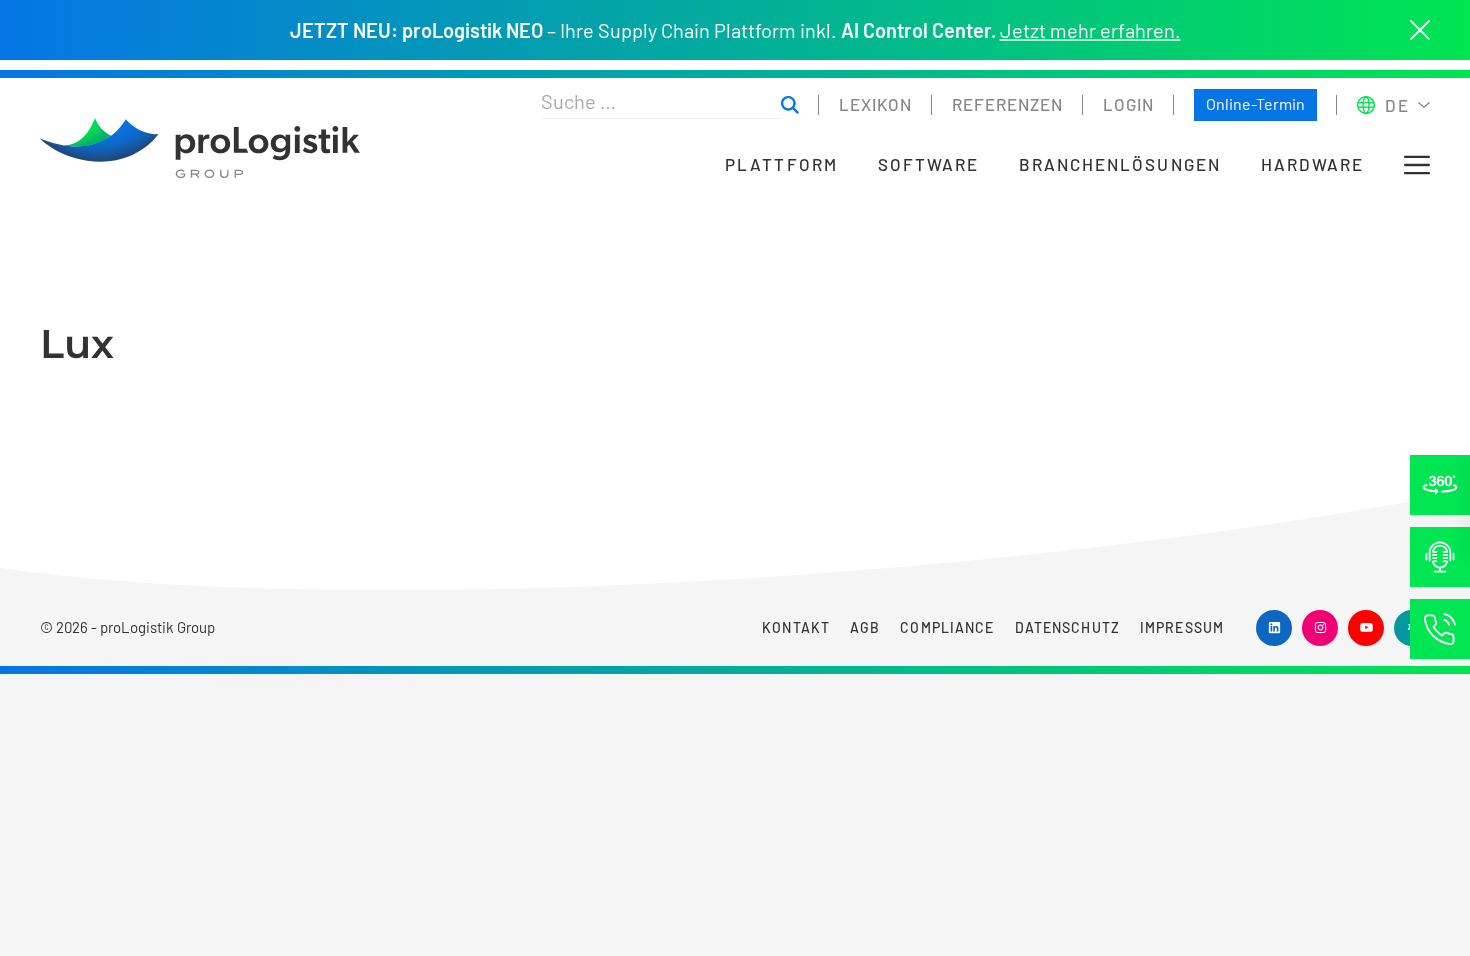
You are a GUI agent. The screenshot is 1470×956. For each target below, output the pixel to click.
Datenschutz (1067, 627)
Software (928, 164)
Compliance (947, 627)
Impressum (1182, 627)
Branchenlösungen (1120, 164)
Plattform (781, 164)
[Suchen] (790, 105)
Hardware (1312, 164)
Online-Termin (1255, 103)
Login (1128, 104)
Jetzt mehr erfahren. (1090, 30)
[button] (1417, 165)
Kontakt (796, 627)
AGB (865, 627)
